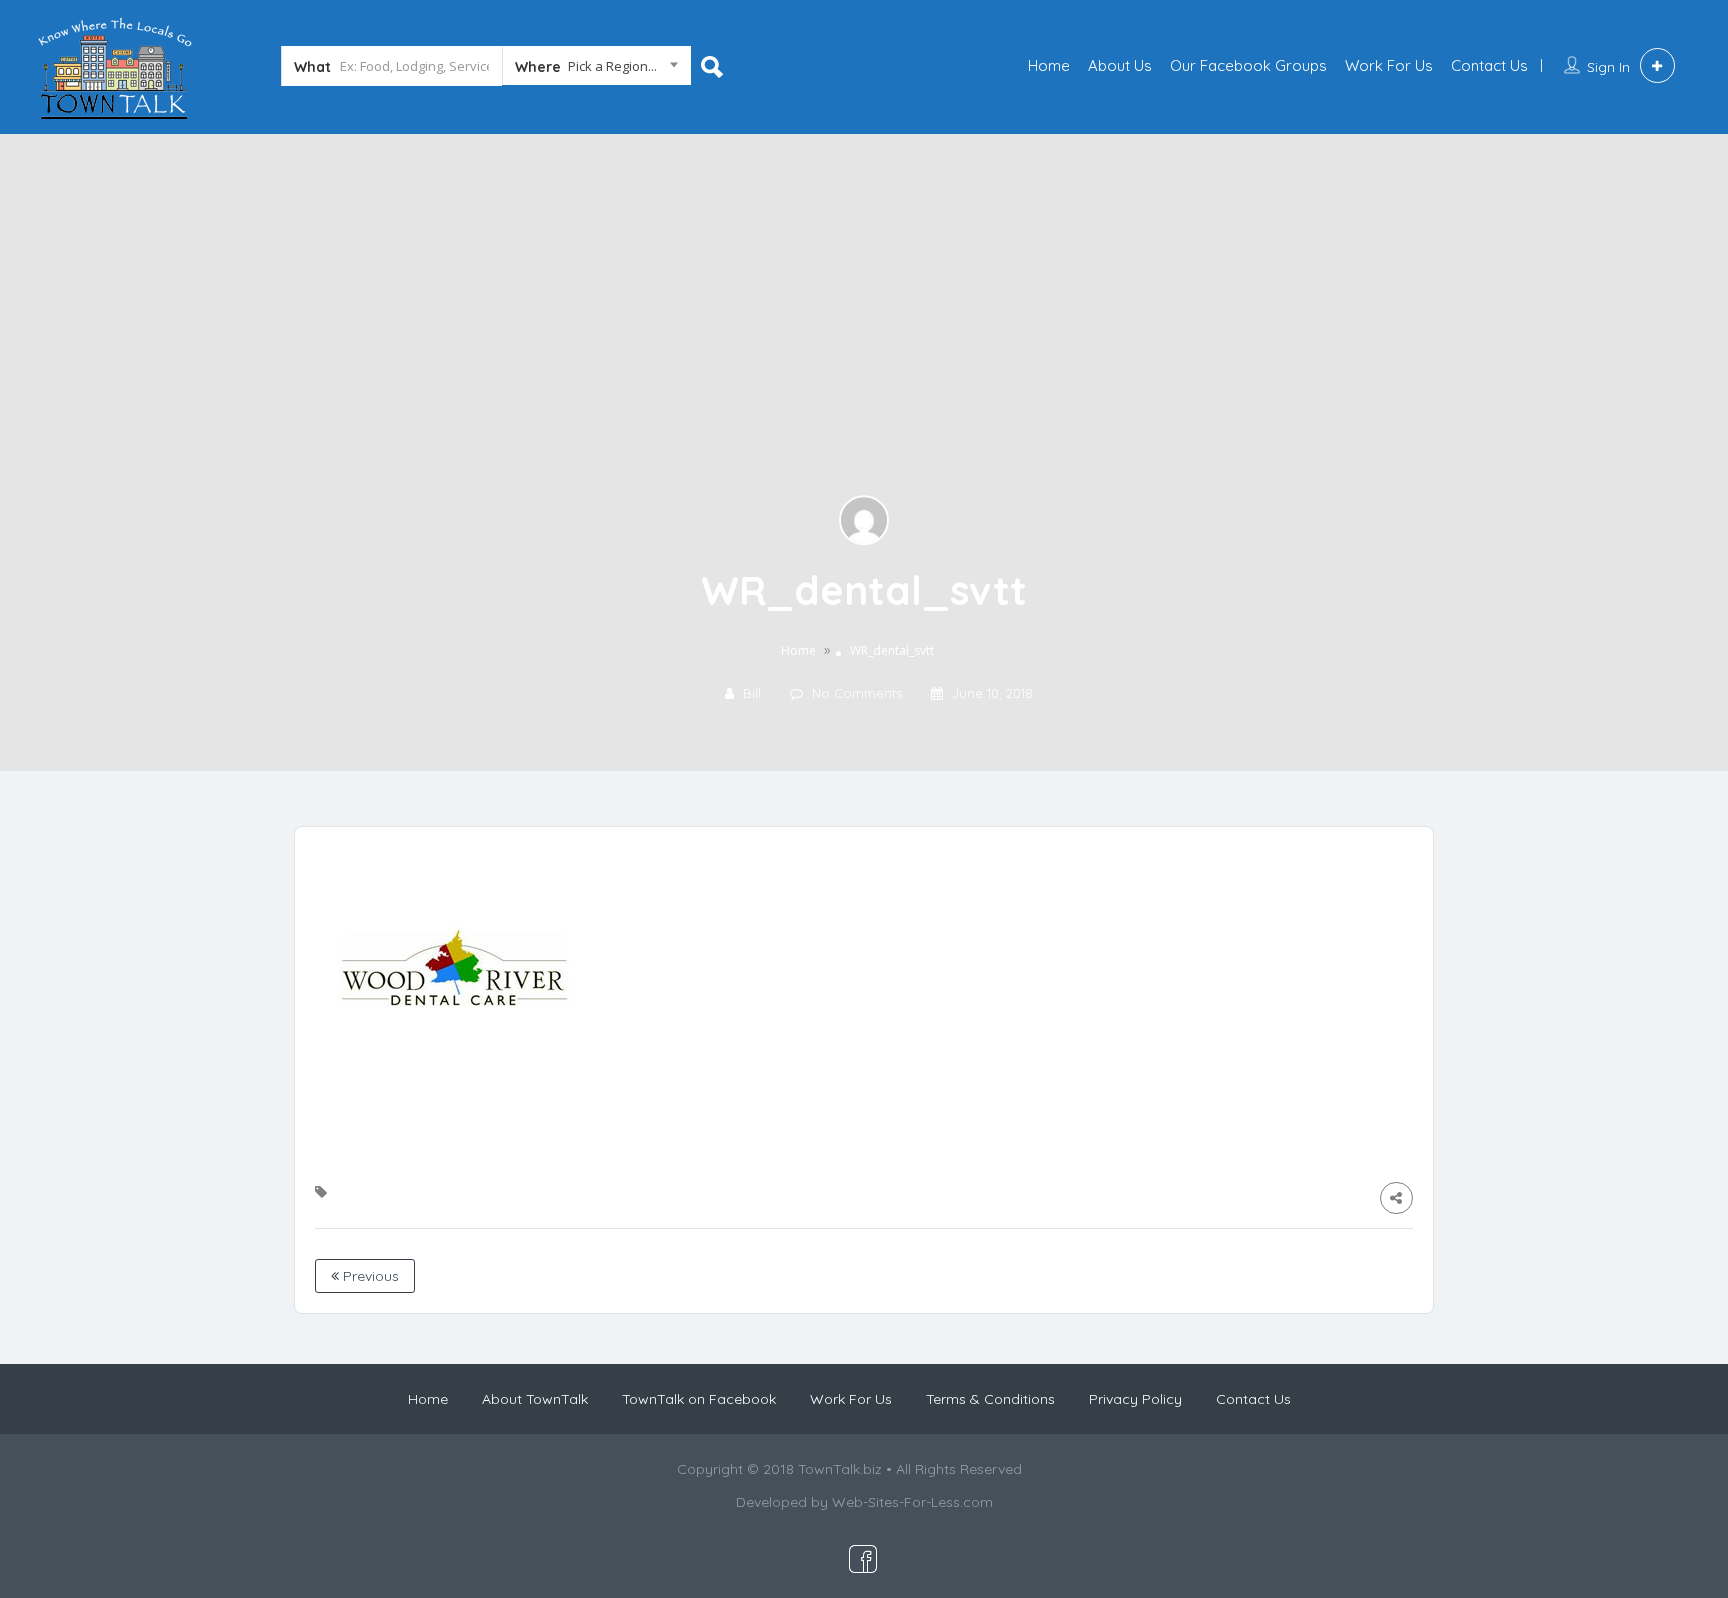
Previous (369, 1276)
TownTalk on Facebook (699, 1399)
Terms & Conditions (990, 1399)
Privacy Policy (1135, 1399)
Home (1049, 65)
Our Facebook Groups (1248, 65)
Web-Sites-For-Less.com (912, 1502)
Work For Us (1389, 65)
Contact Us (1489, 65)
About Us (1120, 65)
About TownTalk (535, 1399)
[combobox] (596, 70)
